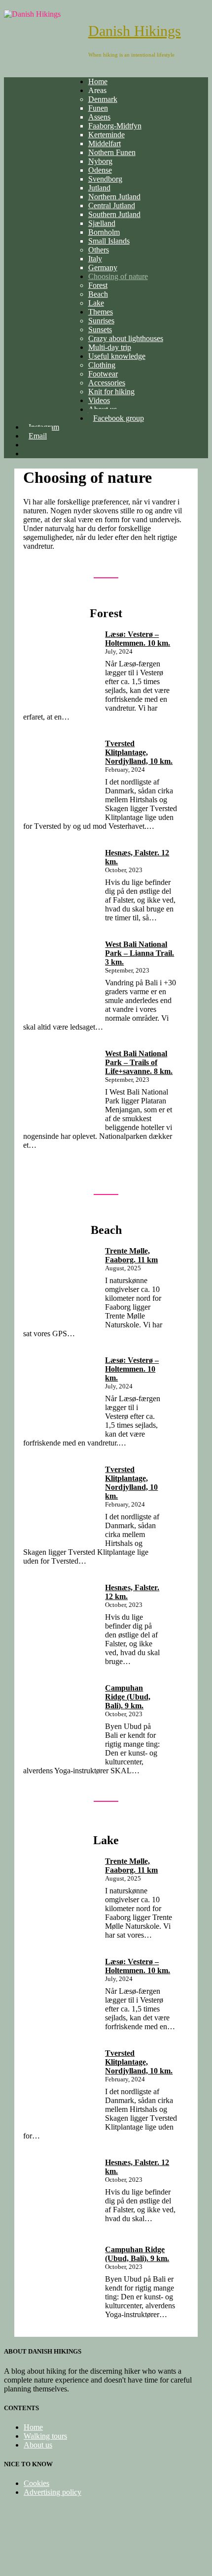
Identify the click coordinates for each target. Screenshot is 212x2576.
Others (99, 250)
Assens (99, 117)
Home (98, 81)
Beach (98, 294)
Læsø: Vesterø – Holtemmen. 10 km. (138, 639)
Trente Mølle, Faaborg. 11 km (131, 1255)
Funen (98, 108)
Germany (103, 267)
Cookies (36, 2483)
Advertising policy (53, 2492)
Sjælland (102, 223)
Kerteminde (106, 135)
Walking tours (45, 2436)
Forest (98, 285)
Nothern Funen (112, 152)
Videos (99, 400)
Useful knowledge (117, 356)
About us (38, 2445)
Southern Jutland (114, 214)
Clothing (102, 365)
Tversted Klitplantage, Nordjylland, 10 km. (139, 752)
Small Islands (109, 241)
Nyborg (100, 161)
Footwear (103, 374)
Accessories (107, 383)
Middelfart (105, 143)
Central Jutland (112, 205)
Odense (100, 170)
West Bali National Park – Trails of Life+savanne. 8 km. (139, 1062)
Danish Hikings (135, 31)
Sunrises (101, 321)
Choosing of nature (118, 276)
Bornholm (104, 232)
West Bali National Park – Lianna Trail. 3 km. (140, 953)
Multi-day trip (110, 347)
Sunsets (100, 330)
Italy (95, 259)
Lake (96, 303)
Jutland (99, 188)
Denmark (103, 99)
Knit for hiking (111, 392)
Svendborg (105, 179)
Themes (101, 312)
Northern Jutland (114, 197)
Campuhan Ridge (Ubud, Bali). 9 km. (128, 1697)
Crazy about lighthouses (126, 338)
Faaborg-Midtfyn (115, 126)
